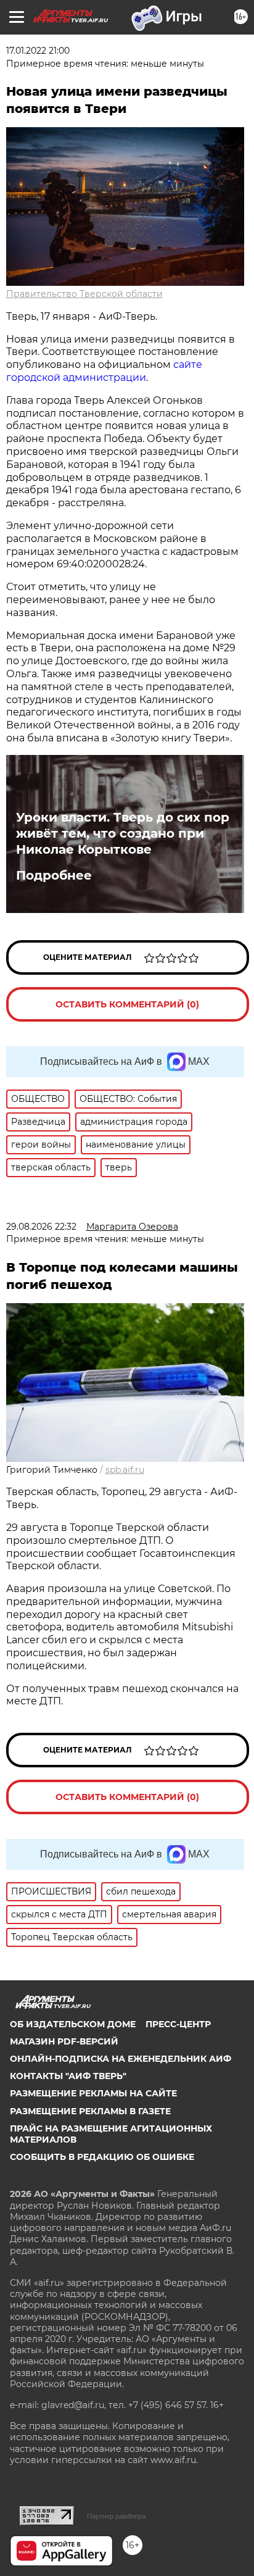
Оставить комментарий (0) (127, 1004)
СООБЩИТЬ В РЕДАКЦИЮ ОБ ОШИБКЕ (102, 2157)
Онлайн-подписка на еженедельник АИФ (121, 2059)
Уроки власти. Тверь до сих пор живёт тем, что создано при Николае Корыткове (123, 833)
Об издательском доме (73, 2024)
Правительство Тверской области (84, 294)
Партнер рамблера (116, 2516)
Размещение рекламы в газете (90, 2111)
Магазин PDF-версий (64, 2041)
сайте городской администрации (104, 371)
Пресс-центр (178, 2024)
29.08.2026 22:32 (41, 1227)
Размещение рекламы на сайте (93, 2093)
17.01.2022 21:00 (38, 51)
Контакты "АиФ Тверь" (68, 2076)
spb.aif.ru (125, 1470)
